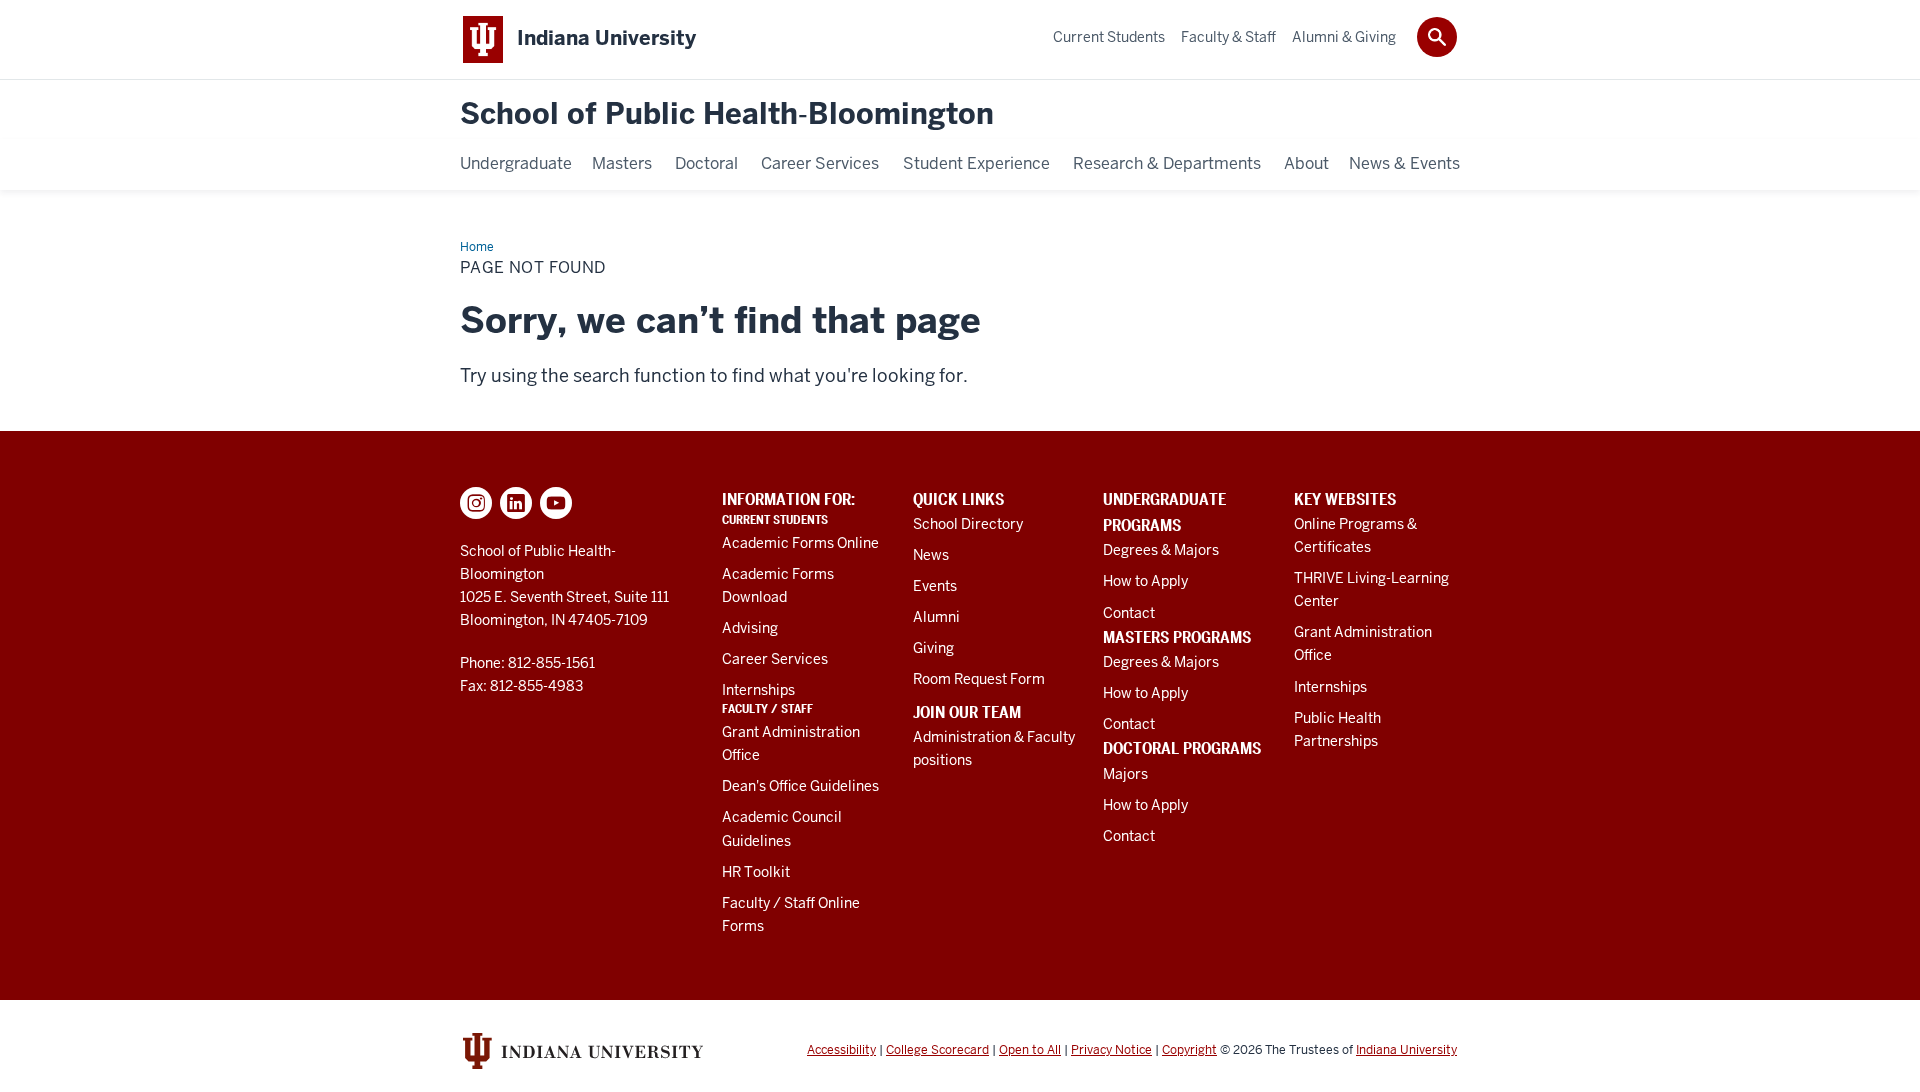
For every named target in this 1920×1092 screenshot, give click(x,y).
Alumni (936, 617)
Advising (750, 628)
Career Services (775, 659)
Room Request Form (979, 679)
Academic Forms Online (800, 543)
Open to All (1030, 1050)
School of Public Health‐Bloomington (727, 114)
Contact (1129, 613)
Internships (758, 690)
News (931, 555)
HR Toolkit (756, 872)
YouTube (556, 503)
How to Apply (1145, 581)
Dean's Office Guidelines (800, 786)
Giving (933, 648)
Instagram (476, 503)
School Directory (968, 524)
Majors (1125, 774)
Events (935, 586)
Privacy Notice (1111, 1050)
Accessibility (841, 1050)
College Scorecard (937, 1050)
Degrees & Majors (1161, 550)
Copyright (1189, 1050)
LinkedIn (516, 503)
